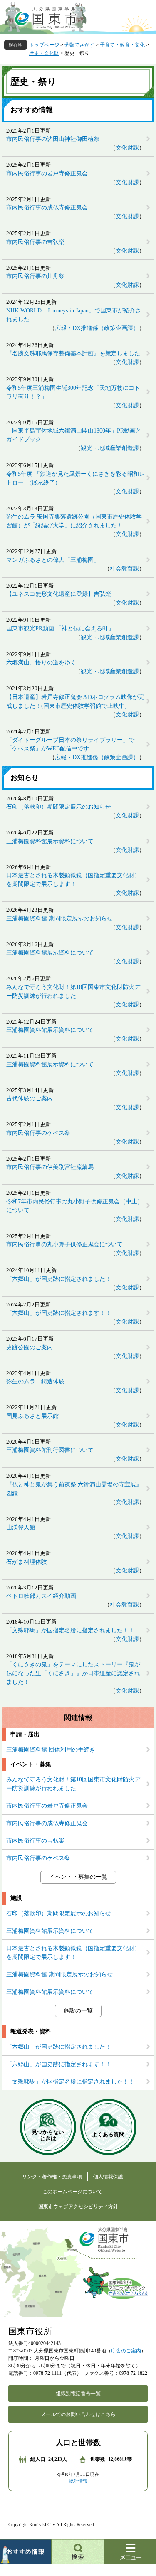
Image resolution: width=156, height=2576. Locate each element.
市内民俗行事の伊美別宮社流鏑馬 (50, 1167)
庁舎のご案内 (126, 2351)
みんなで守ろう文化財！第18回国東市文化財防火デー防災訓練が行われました (73, 992)
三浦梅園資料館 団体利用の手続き (51, 1750)
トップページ (44, 45)
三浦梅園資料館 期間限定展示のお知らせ (59, 919)
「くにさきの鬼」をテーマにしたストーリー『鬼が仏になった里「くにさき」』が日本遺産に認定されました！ (73, 1673)
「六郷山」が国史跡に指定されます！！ (59, 1313)
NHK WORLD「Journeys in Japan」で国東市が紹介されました (74, 315)
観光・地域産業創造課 (110, 448)
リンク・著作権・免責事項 (52, 2177)
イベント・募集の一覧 (78, 1877)
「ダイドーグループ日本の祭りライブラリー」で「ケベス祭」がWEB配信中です (70, 744)
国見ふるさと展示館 (32, 1416)
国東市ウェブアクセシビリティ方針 (78, 2207)
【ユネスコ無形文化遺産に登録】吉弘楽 (59, 594)
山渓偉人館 (21, 1527)
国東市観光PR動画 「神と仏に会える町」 (60, 629)
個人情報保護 (108, 2177)
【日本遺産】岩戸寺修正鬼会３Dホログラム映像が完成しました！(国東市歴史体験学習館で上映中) (75, 701)
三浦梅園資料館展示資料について (50, 841)
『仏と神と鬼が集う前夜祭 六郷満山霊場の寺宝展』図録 (74, 1489)
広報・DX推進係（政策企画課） (97, 328)
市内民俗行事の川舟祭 (35, 276)
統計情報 (78, 2481)
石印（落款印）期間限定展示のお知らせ (59, 807)
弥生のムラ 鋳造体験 (35, 1381)
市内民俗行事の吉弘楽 (35, 242)
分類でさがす (79, 45)
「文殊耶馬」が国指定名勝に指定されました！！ (70, 1630)
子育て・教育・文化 (122, 45)
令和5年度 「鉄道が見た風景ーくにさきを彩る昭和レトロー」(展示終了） (76, 478)
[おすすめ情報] (26, 2551)
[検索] (78, 2551)
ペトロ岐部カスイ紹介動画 (41, 1596)
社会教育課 (124, 569)
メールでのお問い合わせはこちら (78, 2414)
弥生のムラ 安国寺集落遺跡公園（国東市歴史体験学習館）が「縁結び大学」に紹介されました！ (74, 521)
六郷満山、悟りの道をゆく (41, 663)
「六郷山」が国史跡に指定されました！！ (62, 1279)
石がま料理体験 (27, 1562)
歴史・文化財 (44, 53)
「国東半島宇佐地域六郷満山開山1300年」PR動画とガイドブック (74, 435)
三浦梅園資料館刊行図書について (50, 1450)
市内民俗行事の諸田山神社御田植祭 (53, 139)
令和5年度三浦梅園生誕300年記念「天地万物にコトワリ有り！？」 (73, 392)
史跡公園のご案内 (30, 1347)
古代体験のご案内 (30, 1099)
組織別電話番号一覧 (78, 2394)
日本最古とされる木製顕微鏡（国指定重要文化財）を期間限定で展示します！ (73, 880)
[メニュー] (130, 2551)
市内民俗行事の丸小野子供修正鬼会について (64, 1244)
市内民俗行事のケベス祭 (38, 1133)
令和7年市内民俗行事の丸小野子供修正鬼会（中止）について (75, 1206)
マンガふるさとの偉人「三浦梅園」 (53, 560)
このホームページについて (72, 2192)
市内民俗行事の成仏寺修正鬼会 (47, 208)
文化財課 (127, 148)
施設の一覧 (78, 2011)
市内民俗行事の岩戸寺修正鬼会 (47, 173)
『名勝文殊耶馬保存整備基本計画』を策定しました (73, 353)
